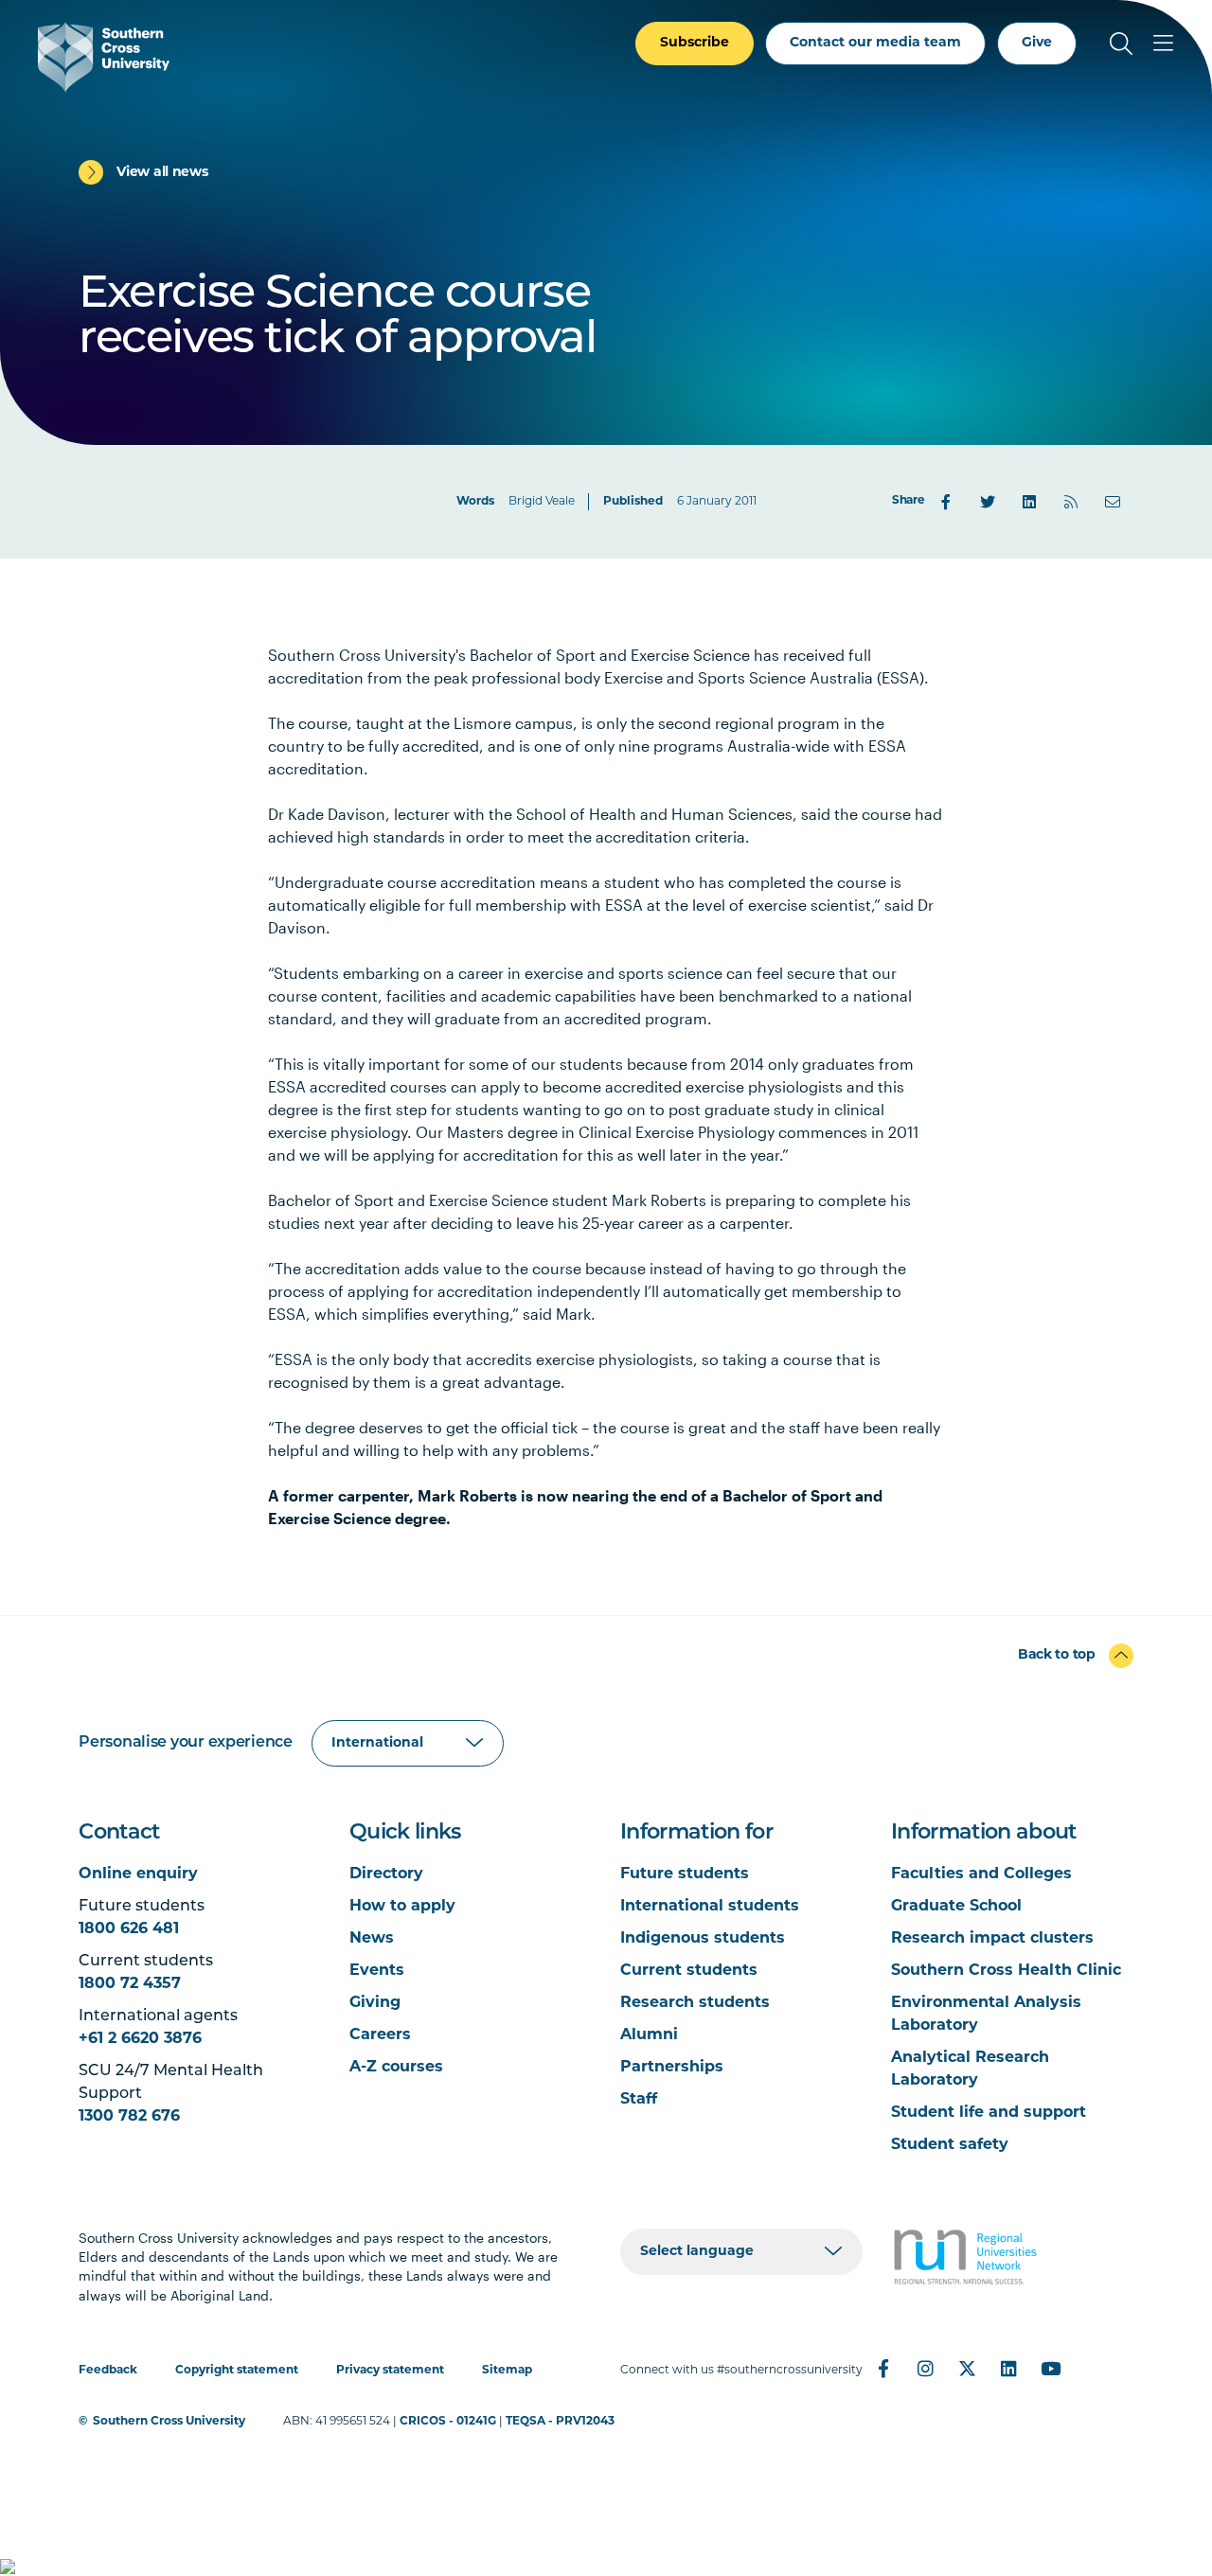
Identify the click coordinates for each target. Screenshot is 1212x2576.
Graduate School (956, 1907)
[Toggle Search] (1121, 44)
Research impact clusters (992, 1939)
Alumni (649, 2035)
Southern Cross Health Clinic (1006, 1971)
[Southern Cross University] (104, 57)
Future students (685, 1874)
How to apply (402, 1907)
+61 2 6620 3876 (140, 2039)
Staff (639, 2100)
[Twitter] (988, 502)
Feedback (108, 2371)
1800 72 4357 (130, 1984)
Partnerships (672, 2068)
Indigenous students (703, 1939)
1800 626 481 (129, 1929)
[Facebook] (946, 502)
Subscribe (695, 43)
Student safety (950, 2145)
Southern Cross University (169, 2422)
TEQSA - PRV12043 (560, 2422)
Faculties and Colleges (981, 1874)
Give (1037, 43)
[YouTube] (1050, 2369)
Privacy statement (390, 2371)
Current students (689, 1971)
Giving (375, 2003)
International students (710, 1907)
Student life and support (989, 2113)
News (372, 1939)
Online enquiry (138, 1874)
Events (377, 1971)
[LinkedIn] (1029, 502)
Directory (386, 1874)
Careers (380, 2035)
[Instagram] (925, 2369)
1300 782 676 (129, 2117)
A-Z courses (396, 2068)
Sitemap (507, 2371)
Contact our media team (875, 43)
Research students (695, 2003)
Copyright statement (237, 2371)
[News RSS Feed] (1071, 502)
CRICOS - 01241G (448, 2422)
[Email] (1113, 502)
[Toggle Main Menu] (1163, 44)
